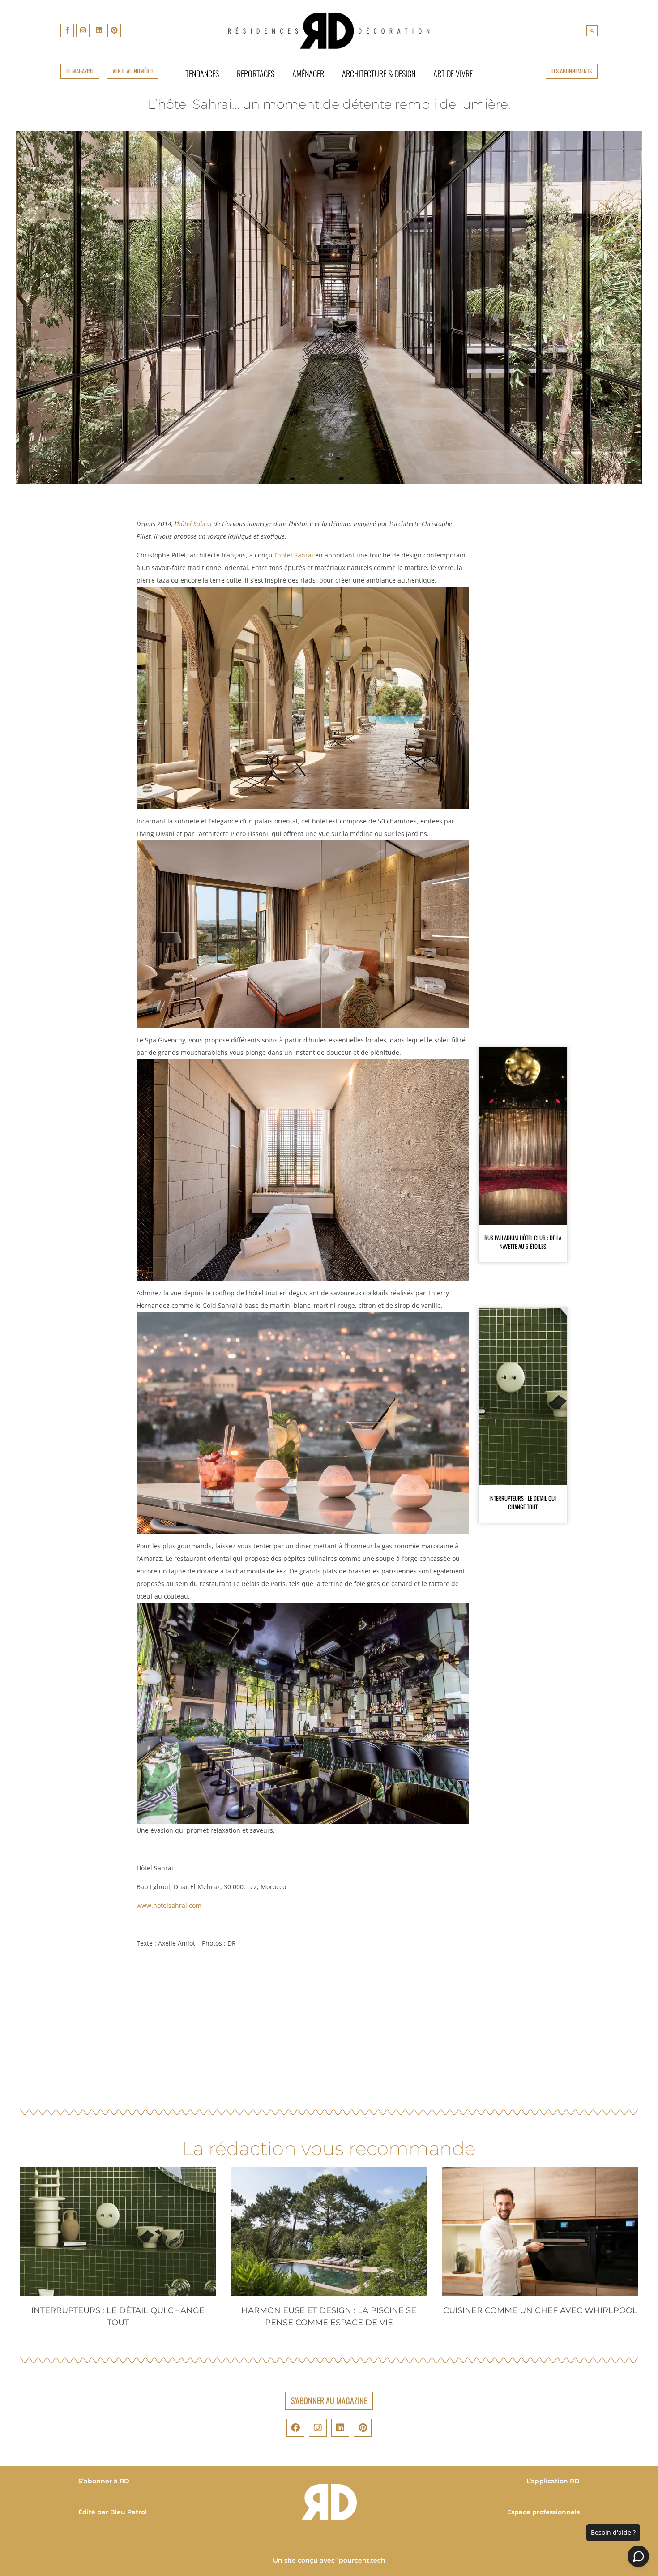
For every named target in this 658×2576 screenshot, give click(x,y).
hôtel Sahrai (194, 524)
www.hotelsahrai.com (169, 1905)
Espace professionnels (543, 2512)
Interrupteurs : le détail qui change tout (523, 1503)
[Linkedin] (98, 30)
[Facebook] (295, 2428)
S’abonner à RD (104, 2481)
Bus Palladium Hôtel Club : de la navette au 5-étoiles (523, 1242)
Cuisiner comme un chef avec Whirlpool (540, 2310)
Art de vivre (453, 73)
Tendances (202, 73)
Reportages (256, 73)
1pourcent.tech (361, 2560)
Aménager (308, 73)
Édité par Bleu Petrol (113, 2512)
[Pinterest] (114, 30)
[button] (592, 31)
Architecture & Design (379, 73)
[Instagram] (83, 30)
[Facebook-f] (67, 30)
